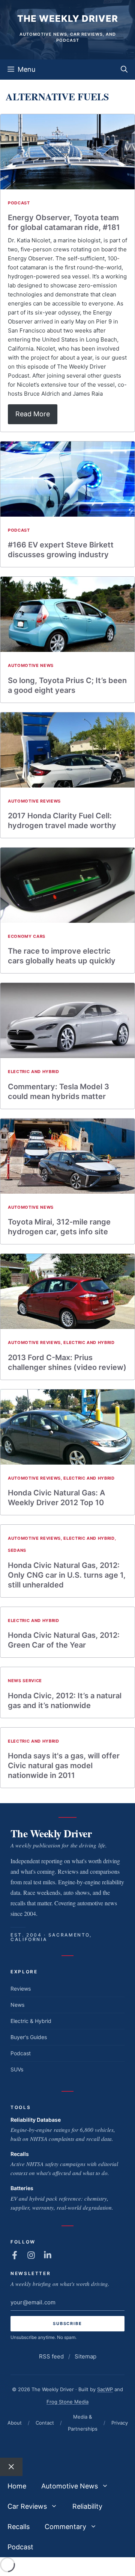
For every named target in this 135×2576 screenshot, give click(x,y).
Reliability (87, 2506)
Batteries (22, 2188)
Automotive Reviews (34, 801)
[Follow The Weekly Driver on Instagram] (31, 2255)
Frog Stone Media (67, 2402)
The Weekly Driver (68, 19)
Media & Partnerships (83, 2423)
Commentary (65, 2527)
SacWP (105, 2389)
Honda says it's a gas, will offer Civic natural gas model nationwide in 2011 (64, 1766)
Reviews (21, 1989)
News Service (25, 1681)
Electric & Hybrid (31, 2021)
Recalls (20, 2154)
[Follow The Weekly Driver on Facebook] (15, 2255)
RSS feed (51, 2356)
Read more (33, 414)
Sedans (17, 1550)
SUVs (17, 2069)
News (17, 2005)
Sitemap (85, 2356)
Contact (45, 2423)
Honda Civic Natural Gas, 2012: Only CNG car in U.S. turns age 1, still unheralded (67, 1575)
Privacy (120, 2423)
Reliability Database (36, 2120)
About (15, 2423)
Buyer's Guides (29, 2037)
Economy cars (27, 936)
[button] (124, 70)
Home (17, 2486)
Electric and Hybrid (34, 1072)
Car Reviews (27, 2506)
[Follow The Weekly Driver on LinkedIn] (48, 2255)
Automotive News (31, 665)
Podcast (19, 203)
